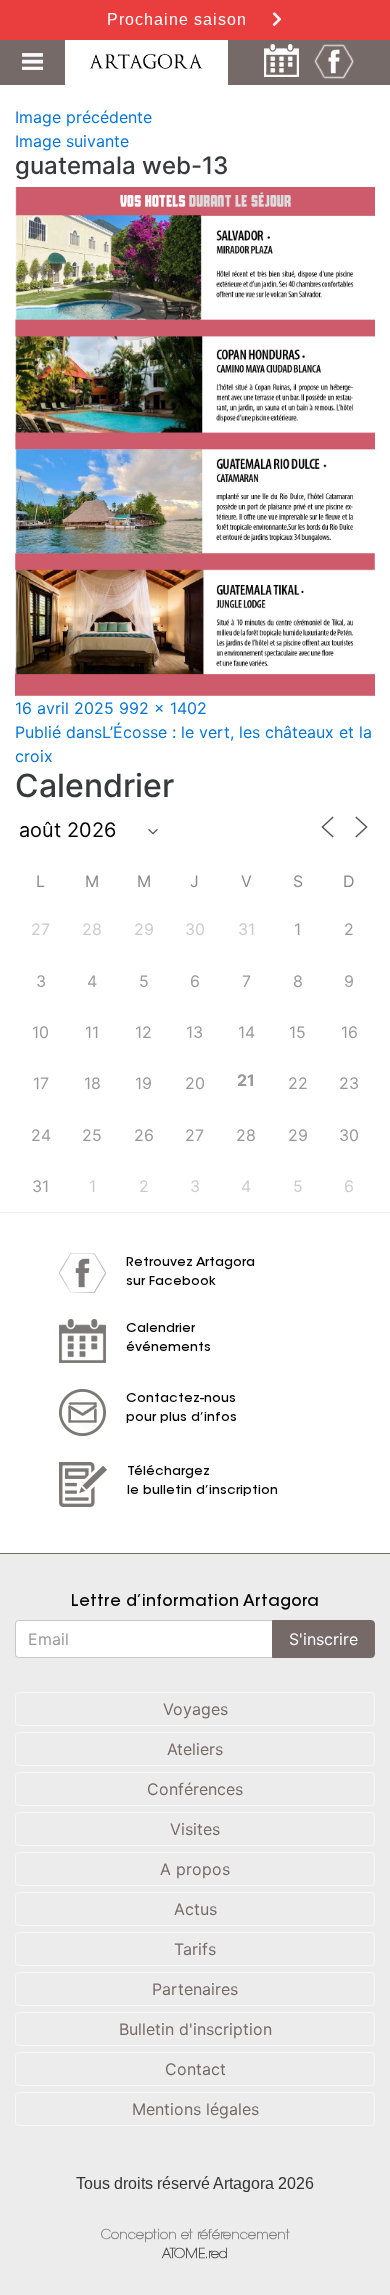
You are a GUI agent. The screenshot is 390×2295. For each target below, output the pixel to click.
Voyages (195, 1709)
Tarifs (195, 1949)
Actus (195, 1909)
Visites (195, 1829)
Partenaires (195, 1989)
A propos (195, 1869)
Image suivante (72, 141)
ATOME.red (195, 2254)
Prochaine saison (179, 19)
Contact (195, 2069)
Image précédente (83, 117)
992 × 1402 (163, 708)
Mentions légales (195, 2109)
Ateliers (195, 1749)
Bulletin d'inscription (195, 2029)
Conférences (195, 1789)
